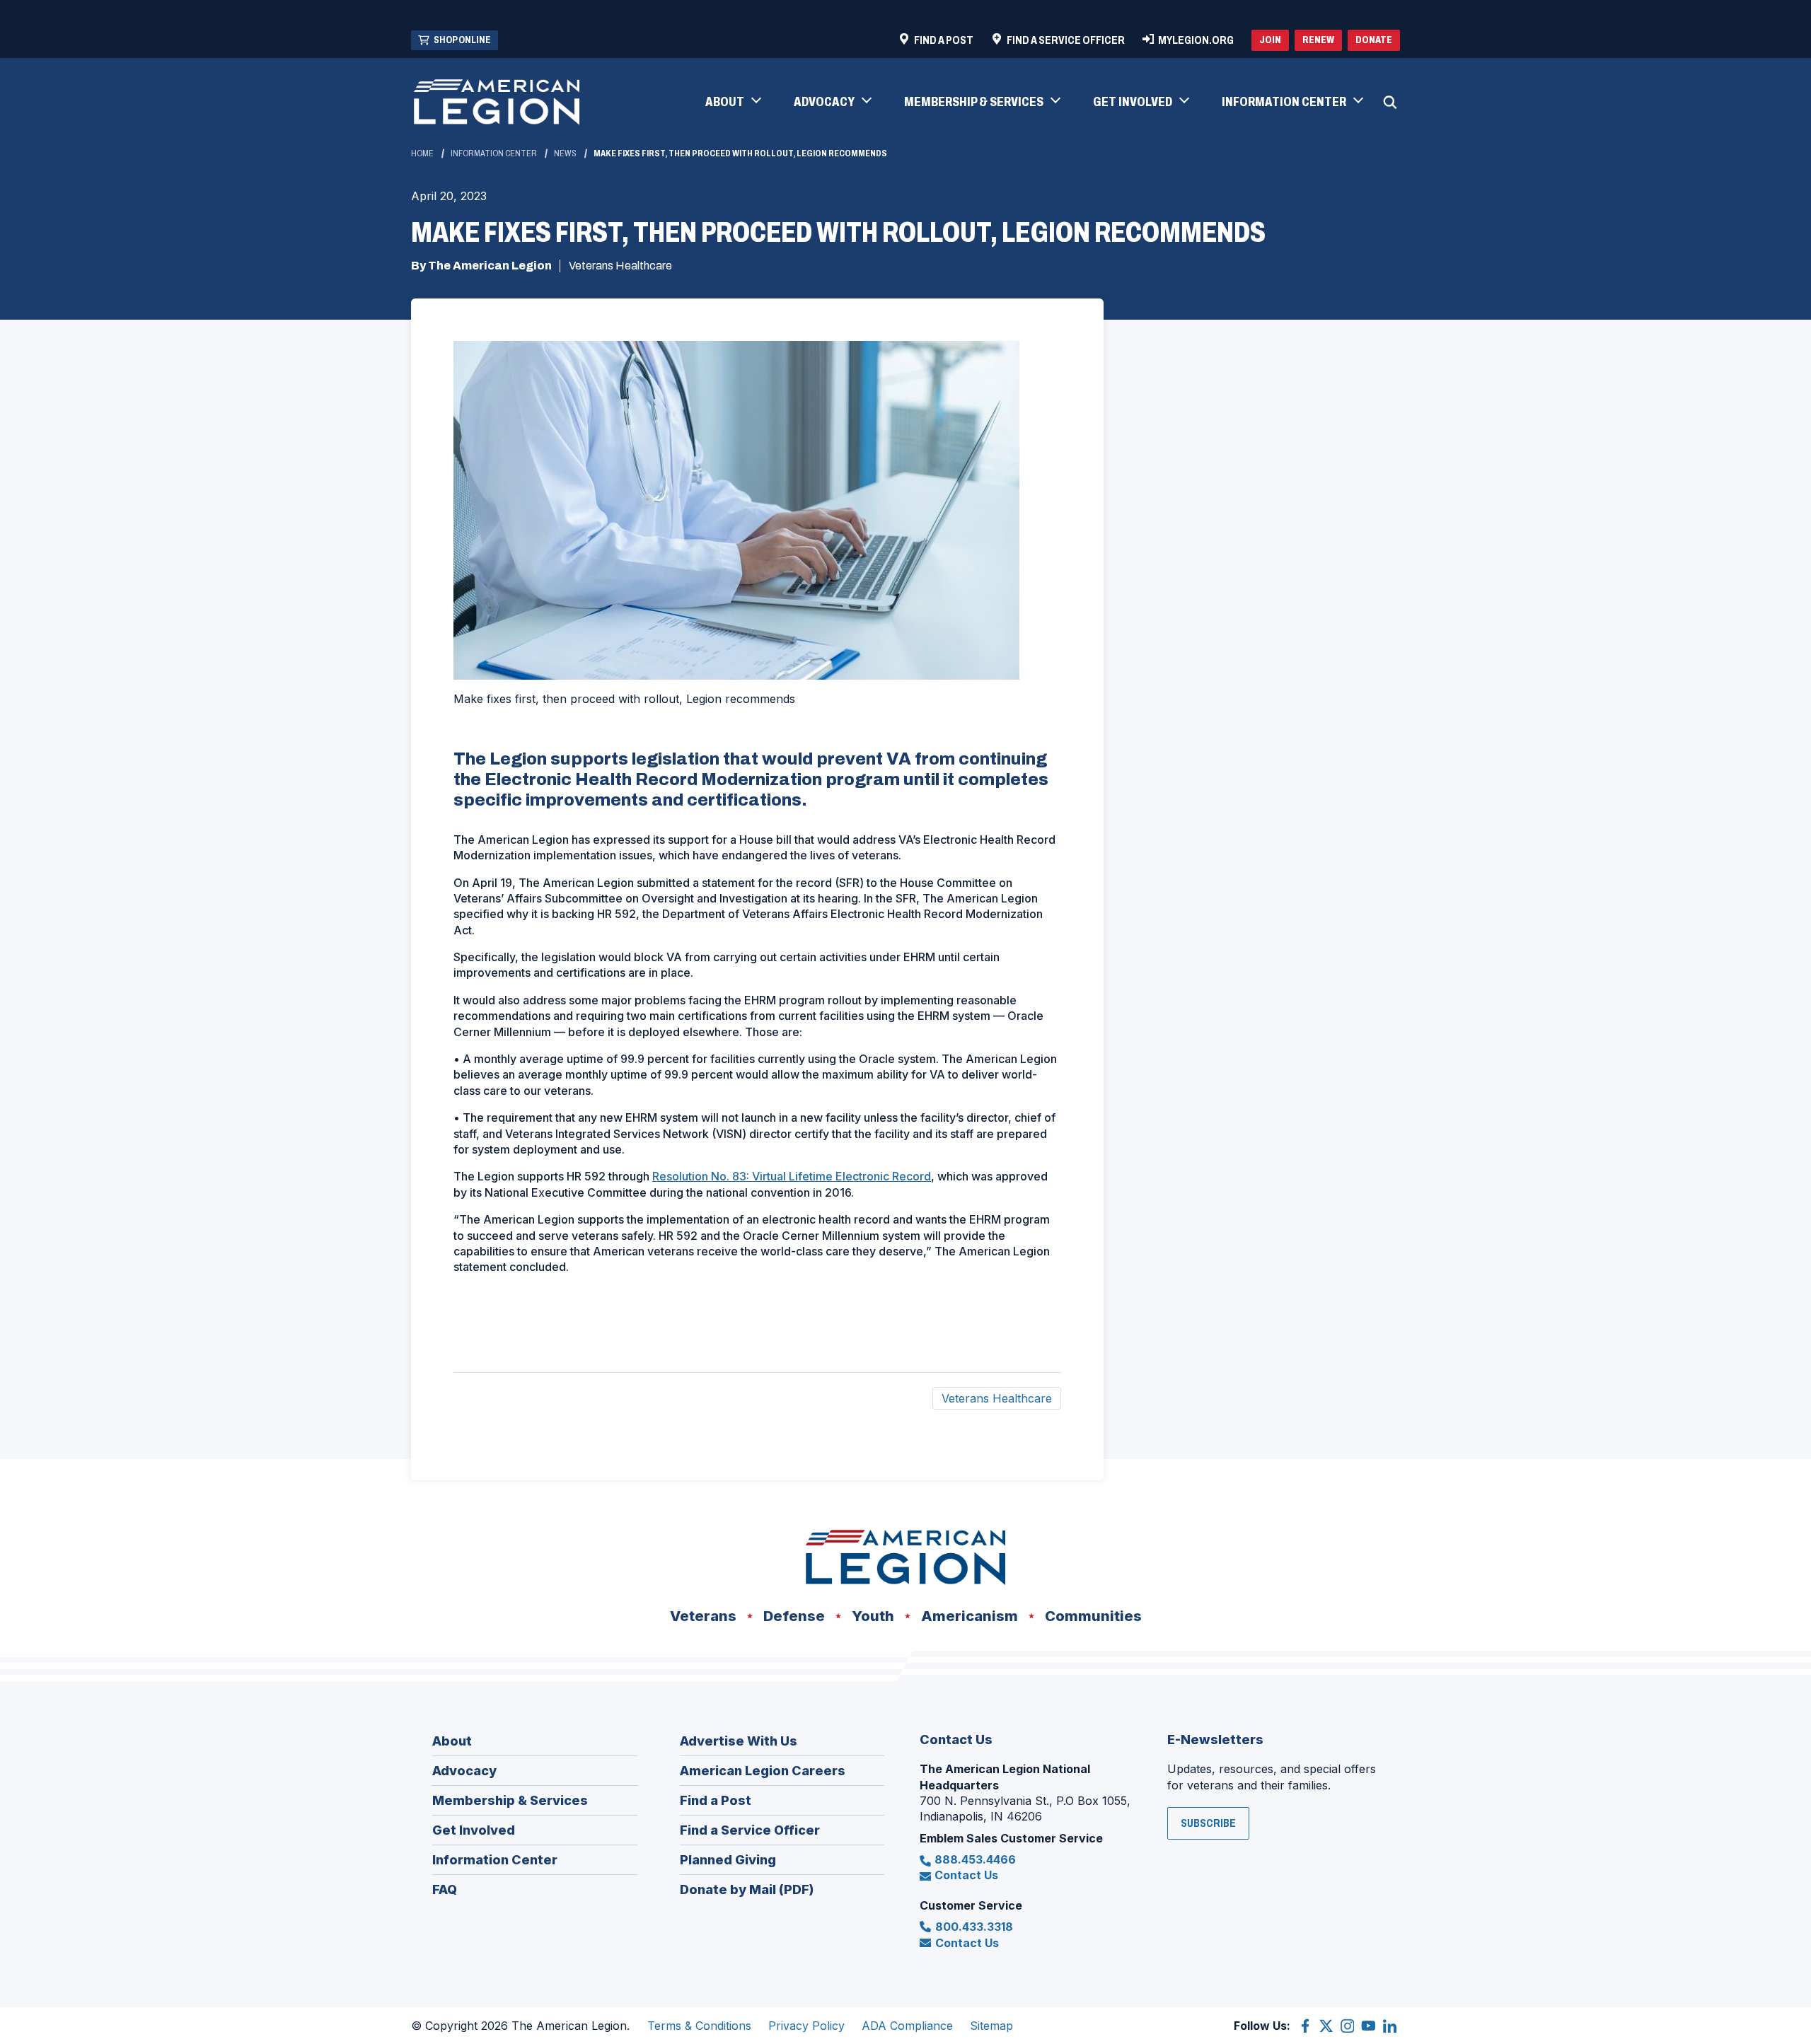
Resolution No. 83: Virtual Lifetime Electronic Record (792, 1176)
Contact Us (966, 1875)
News (565, 153)
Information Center (494, 153)
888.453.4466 (975, 1859)
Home (422, 153)
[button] (733, 103)
